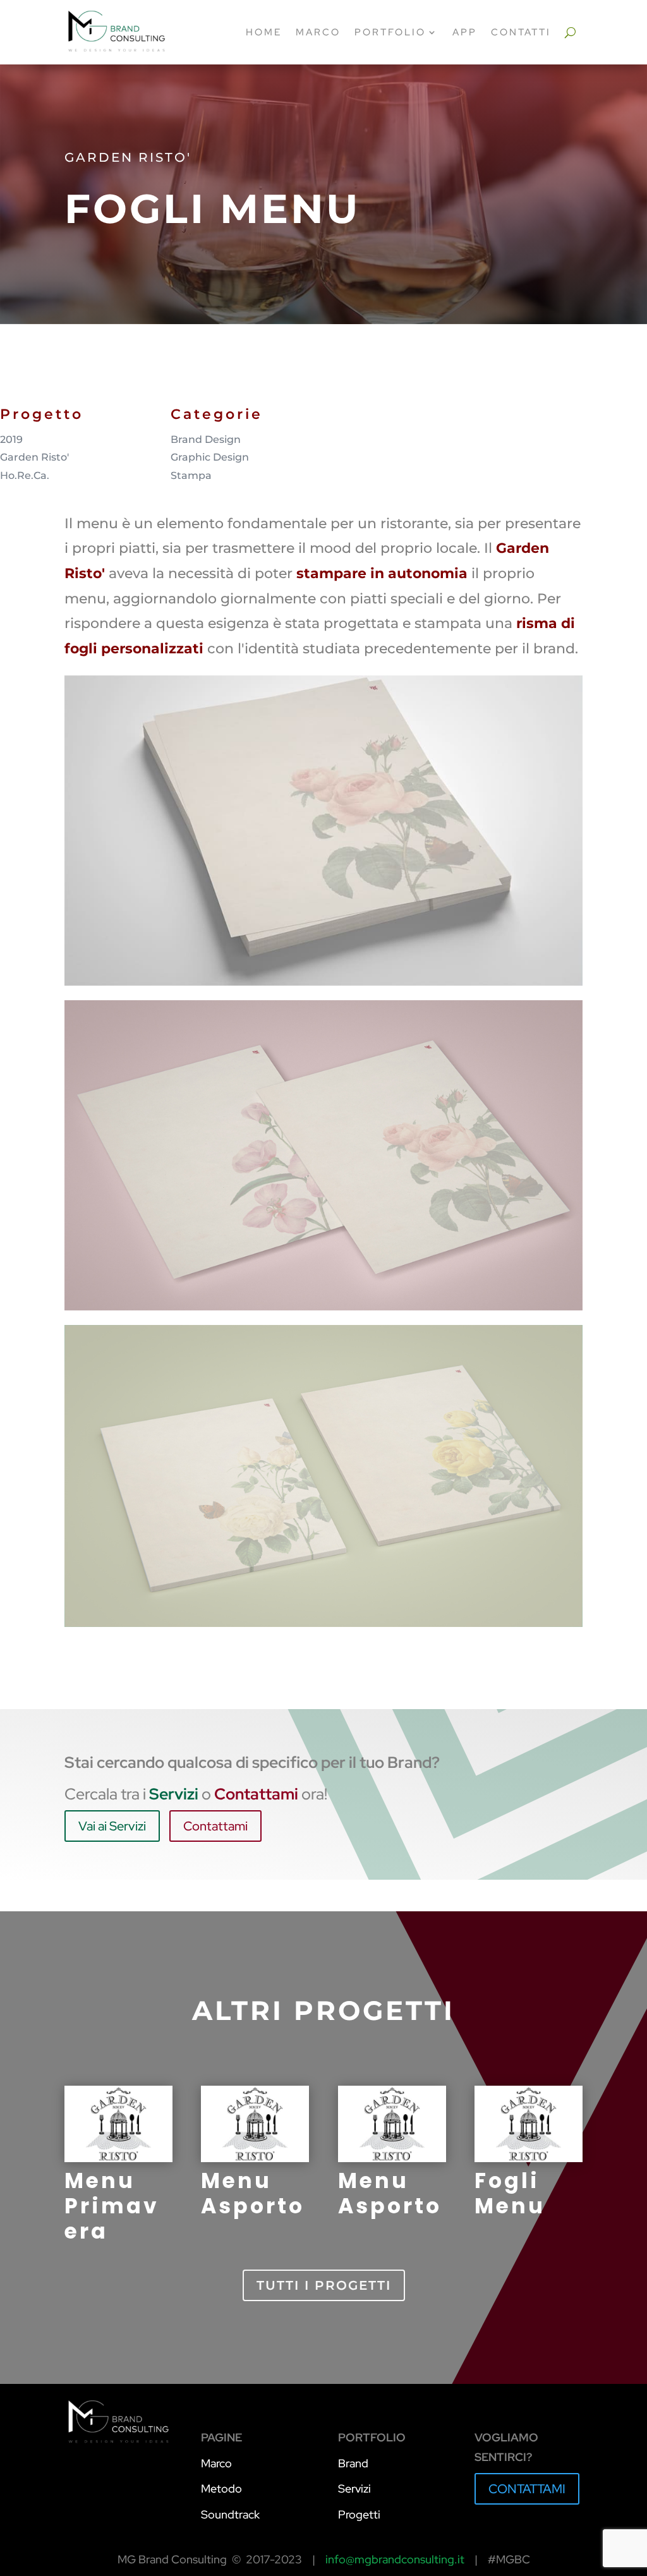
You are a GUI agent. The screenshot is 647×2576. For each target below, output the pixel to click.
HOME (264, 32)
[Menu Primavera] (118, 2124)
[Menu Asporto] (255, 2124)
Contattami (215, 1826)
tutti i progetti (324, 2285)
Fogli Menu (510, 2193)
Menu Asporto (253, 2193)
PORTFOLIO (390, 32)
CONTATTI (521, 32)
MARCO (318, 32)
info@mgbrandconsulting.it (395, 2559)
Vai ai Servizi (112, 1826)
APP (465, 32)
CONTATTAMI (527, 2489)
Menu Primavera (112, 2206)
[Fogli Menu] (529, 2124)
